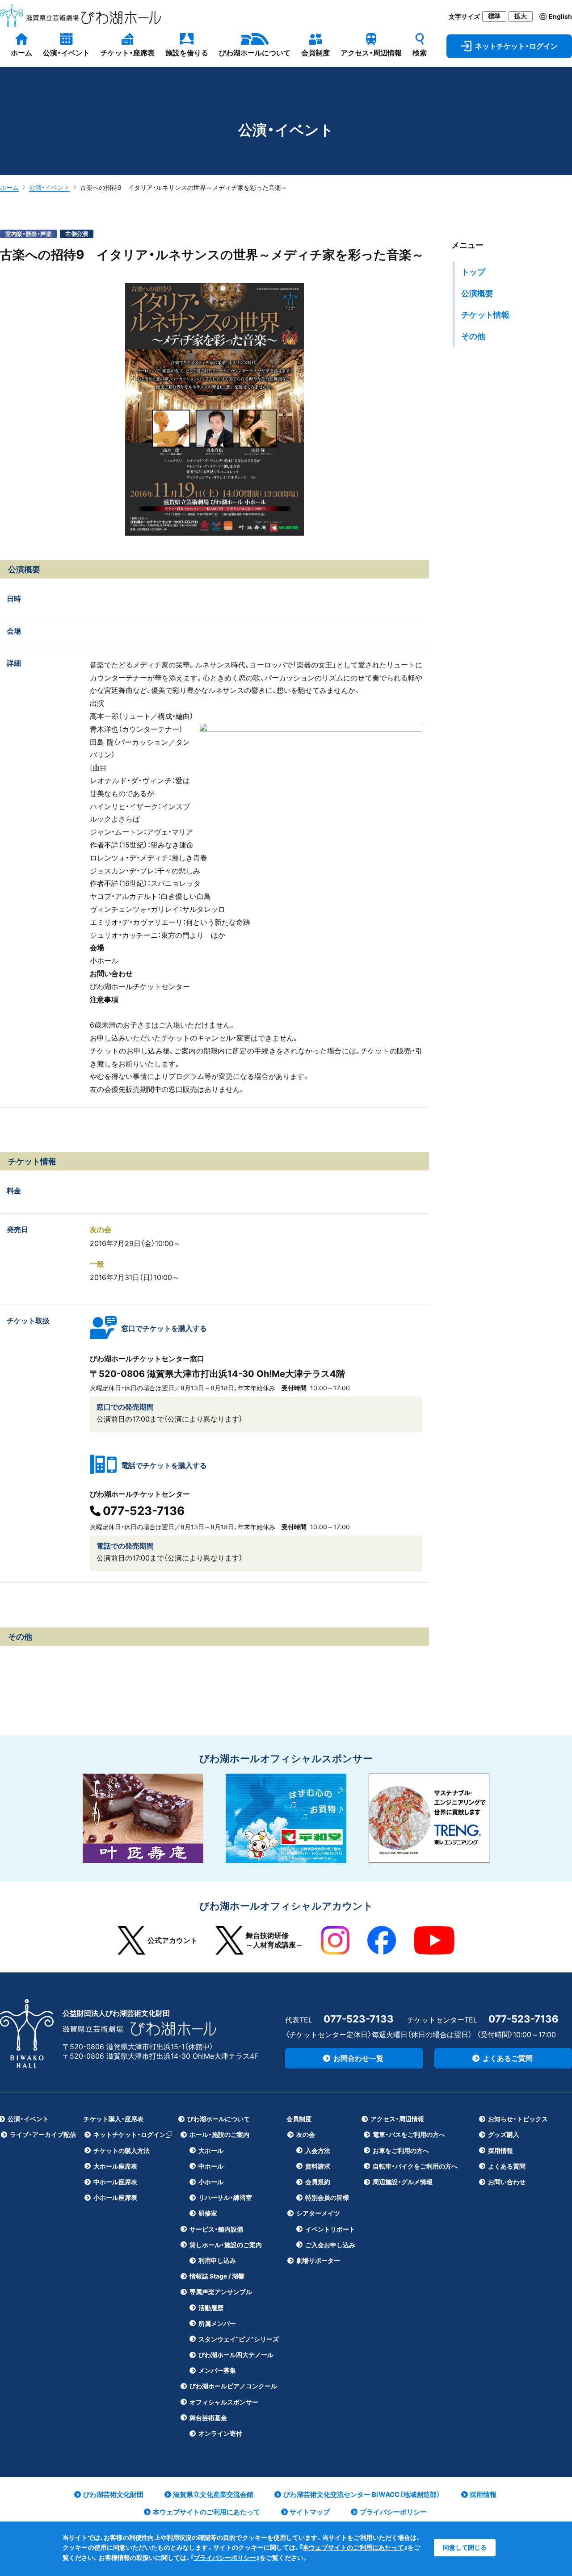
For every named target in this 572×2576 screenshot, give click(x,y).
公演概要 (477, 293)
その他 (473, 336)
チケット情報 (485, 315)
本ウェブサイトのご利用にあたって (353, 2547)
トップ (473, 272)
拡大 (521, 16)
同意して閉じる (465, 2547)
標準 (494, 16)
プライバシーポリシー (225, 2557)
